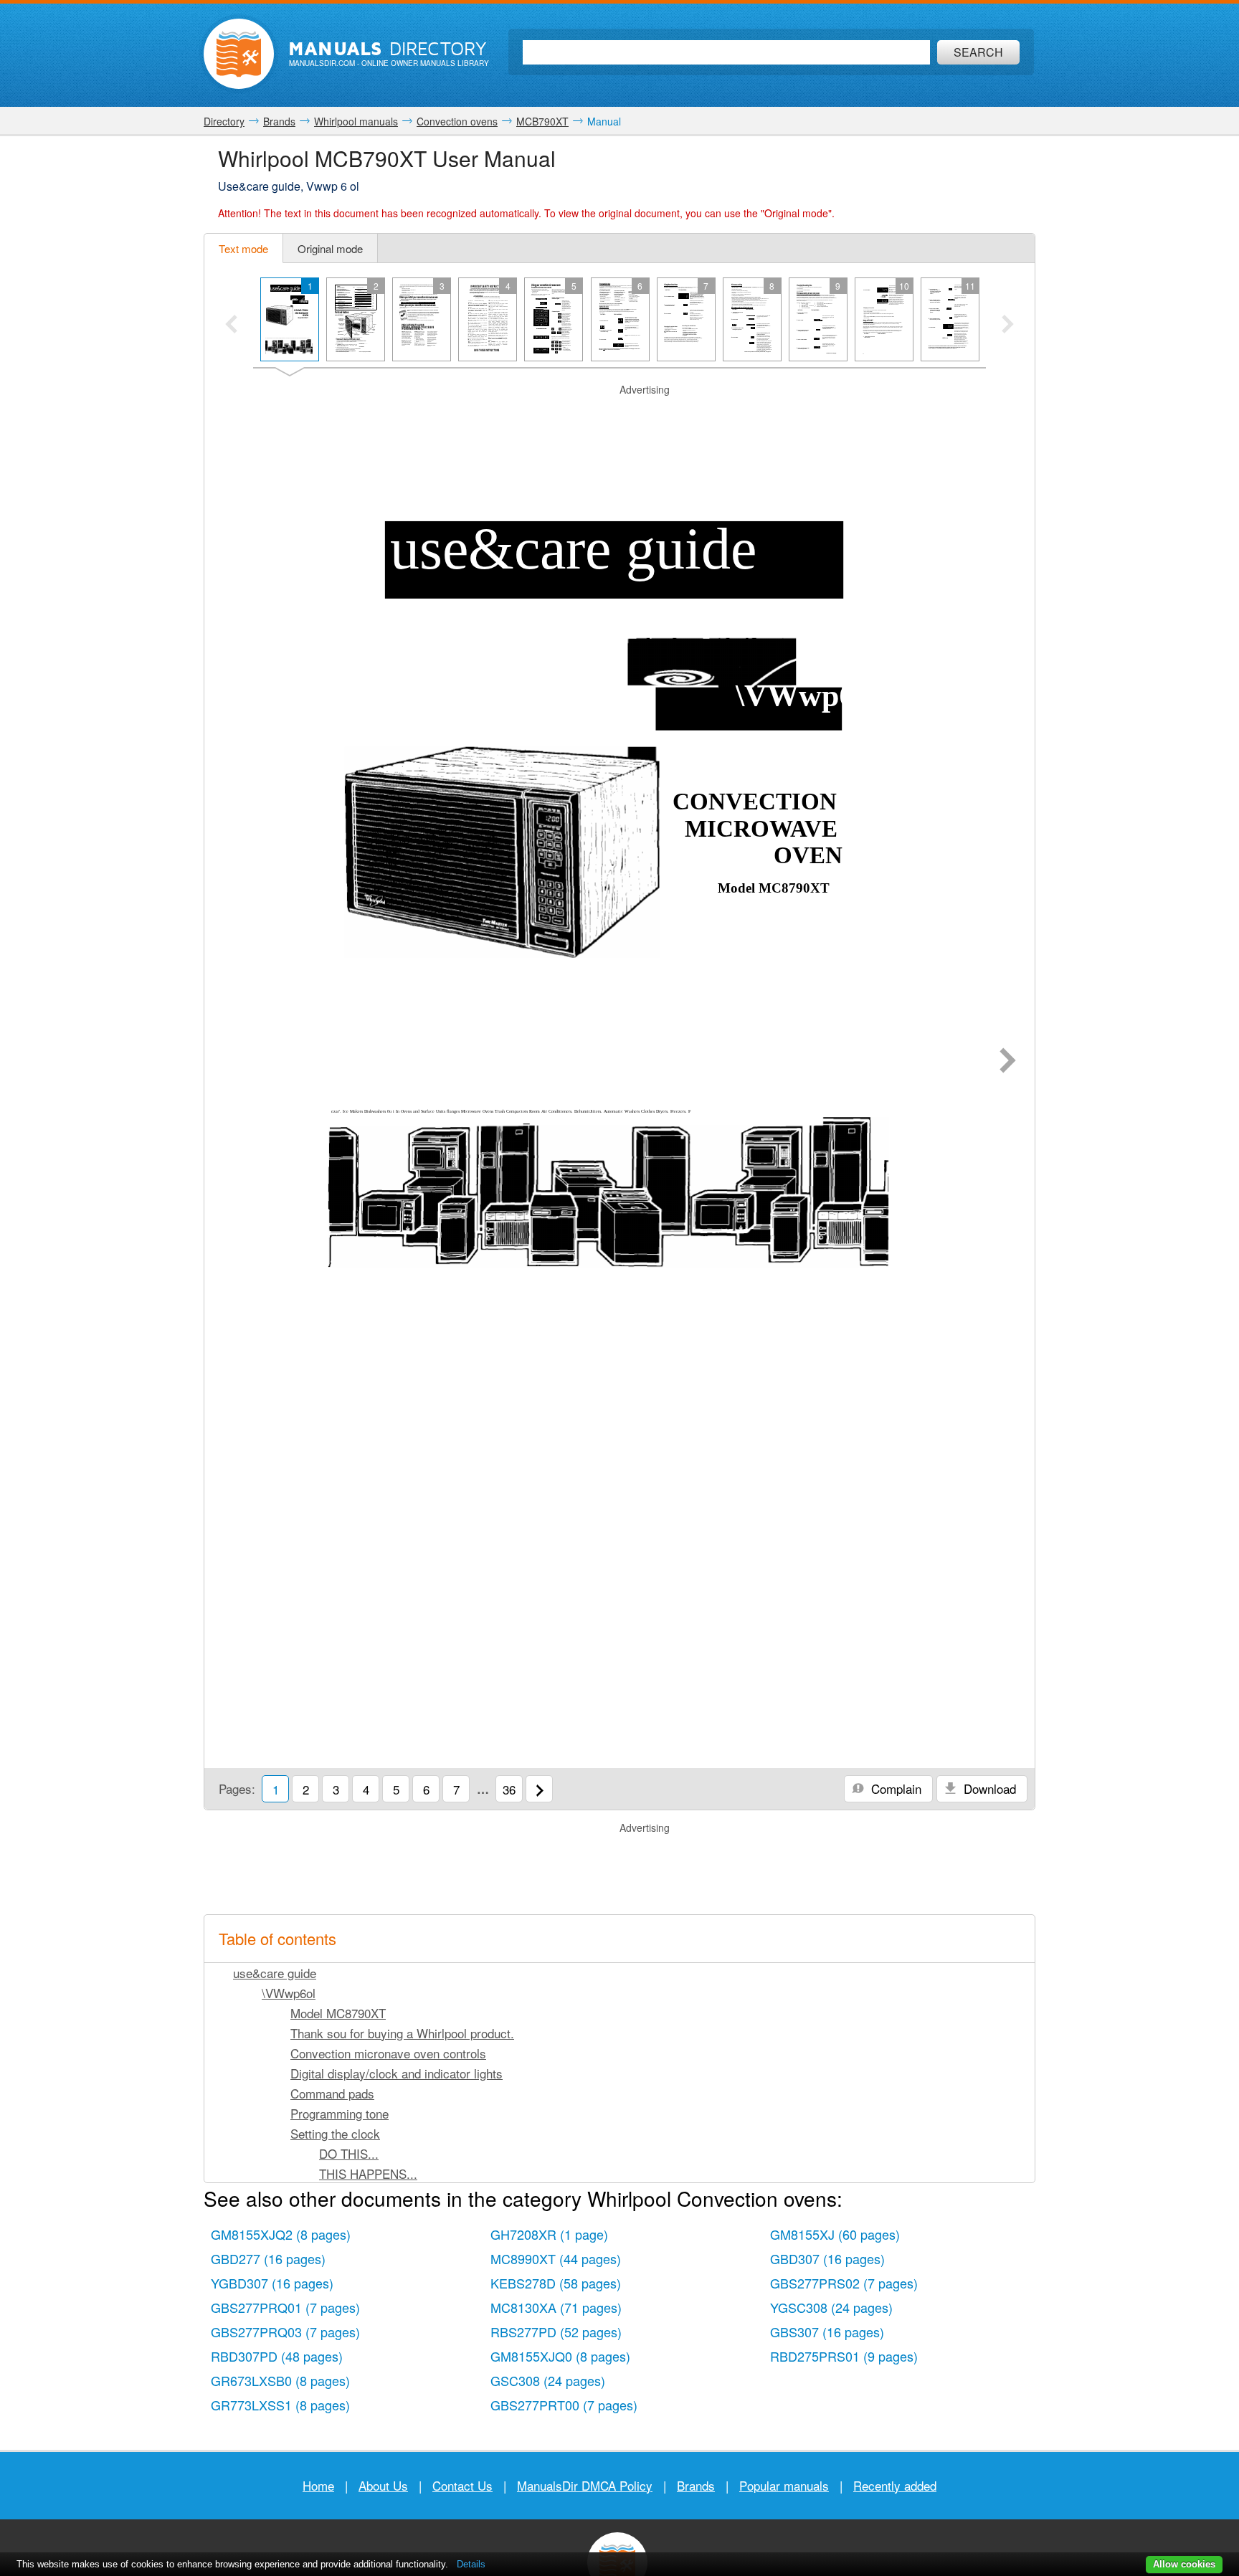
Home (318, 2485)
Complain (894, 1788)
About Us (383, 2485)
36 (509, 1789)
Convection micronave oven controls (388, 2053)
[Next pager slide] (1008, 325)
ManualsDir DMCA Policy (585, 2485)
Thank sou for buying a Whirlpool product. (402, 2033)
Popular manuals (784, 2485)
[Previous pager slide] (231, 325)
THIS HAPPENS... (368, 2173)
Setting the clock (335, 2133)
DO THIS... (349, 2153)
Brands (696, 2485)
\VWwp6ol (289, 1993)
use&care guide (275, 1973)
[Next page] (1008, 1062)
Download (988, 1788)
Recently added (895, 2485)
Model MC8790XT (338, 2013)
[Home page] (239, 54)
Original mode (330, 248)
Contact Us (462, 2485)
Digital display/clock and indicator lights (397, 2073)
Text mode (243, 248)
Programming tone (340, 2113)
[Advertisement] (619, 415)
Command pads (332, 2093)
